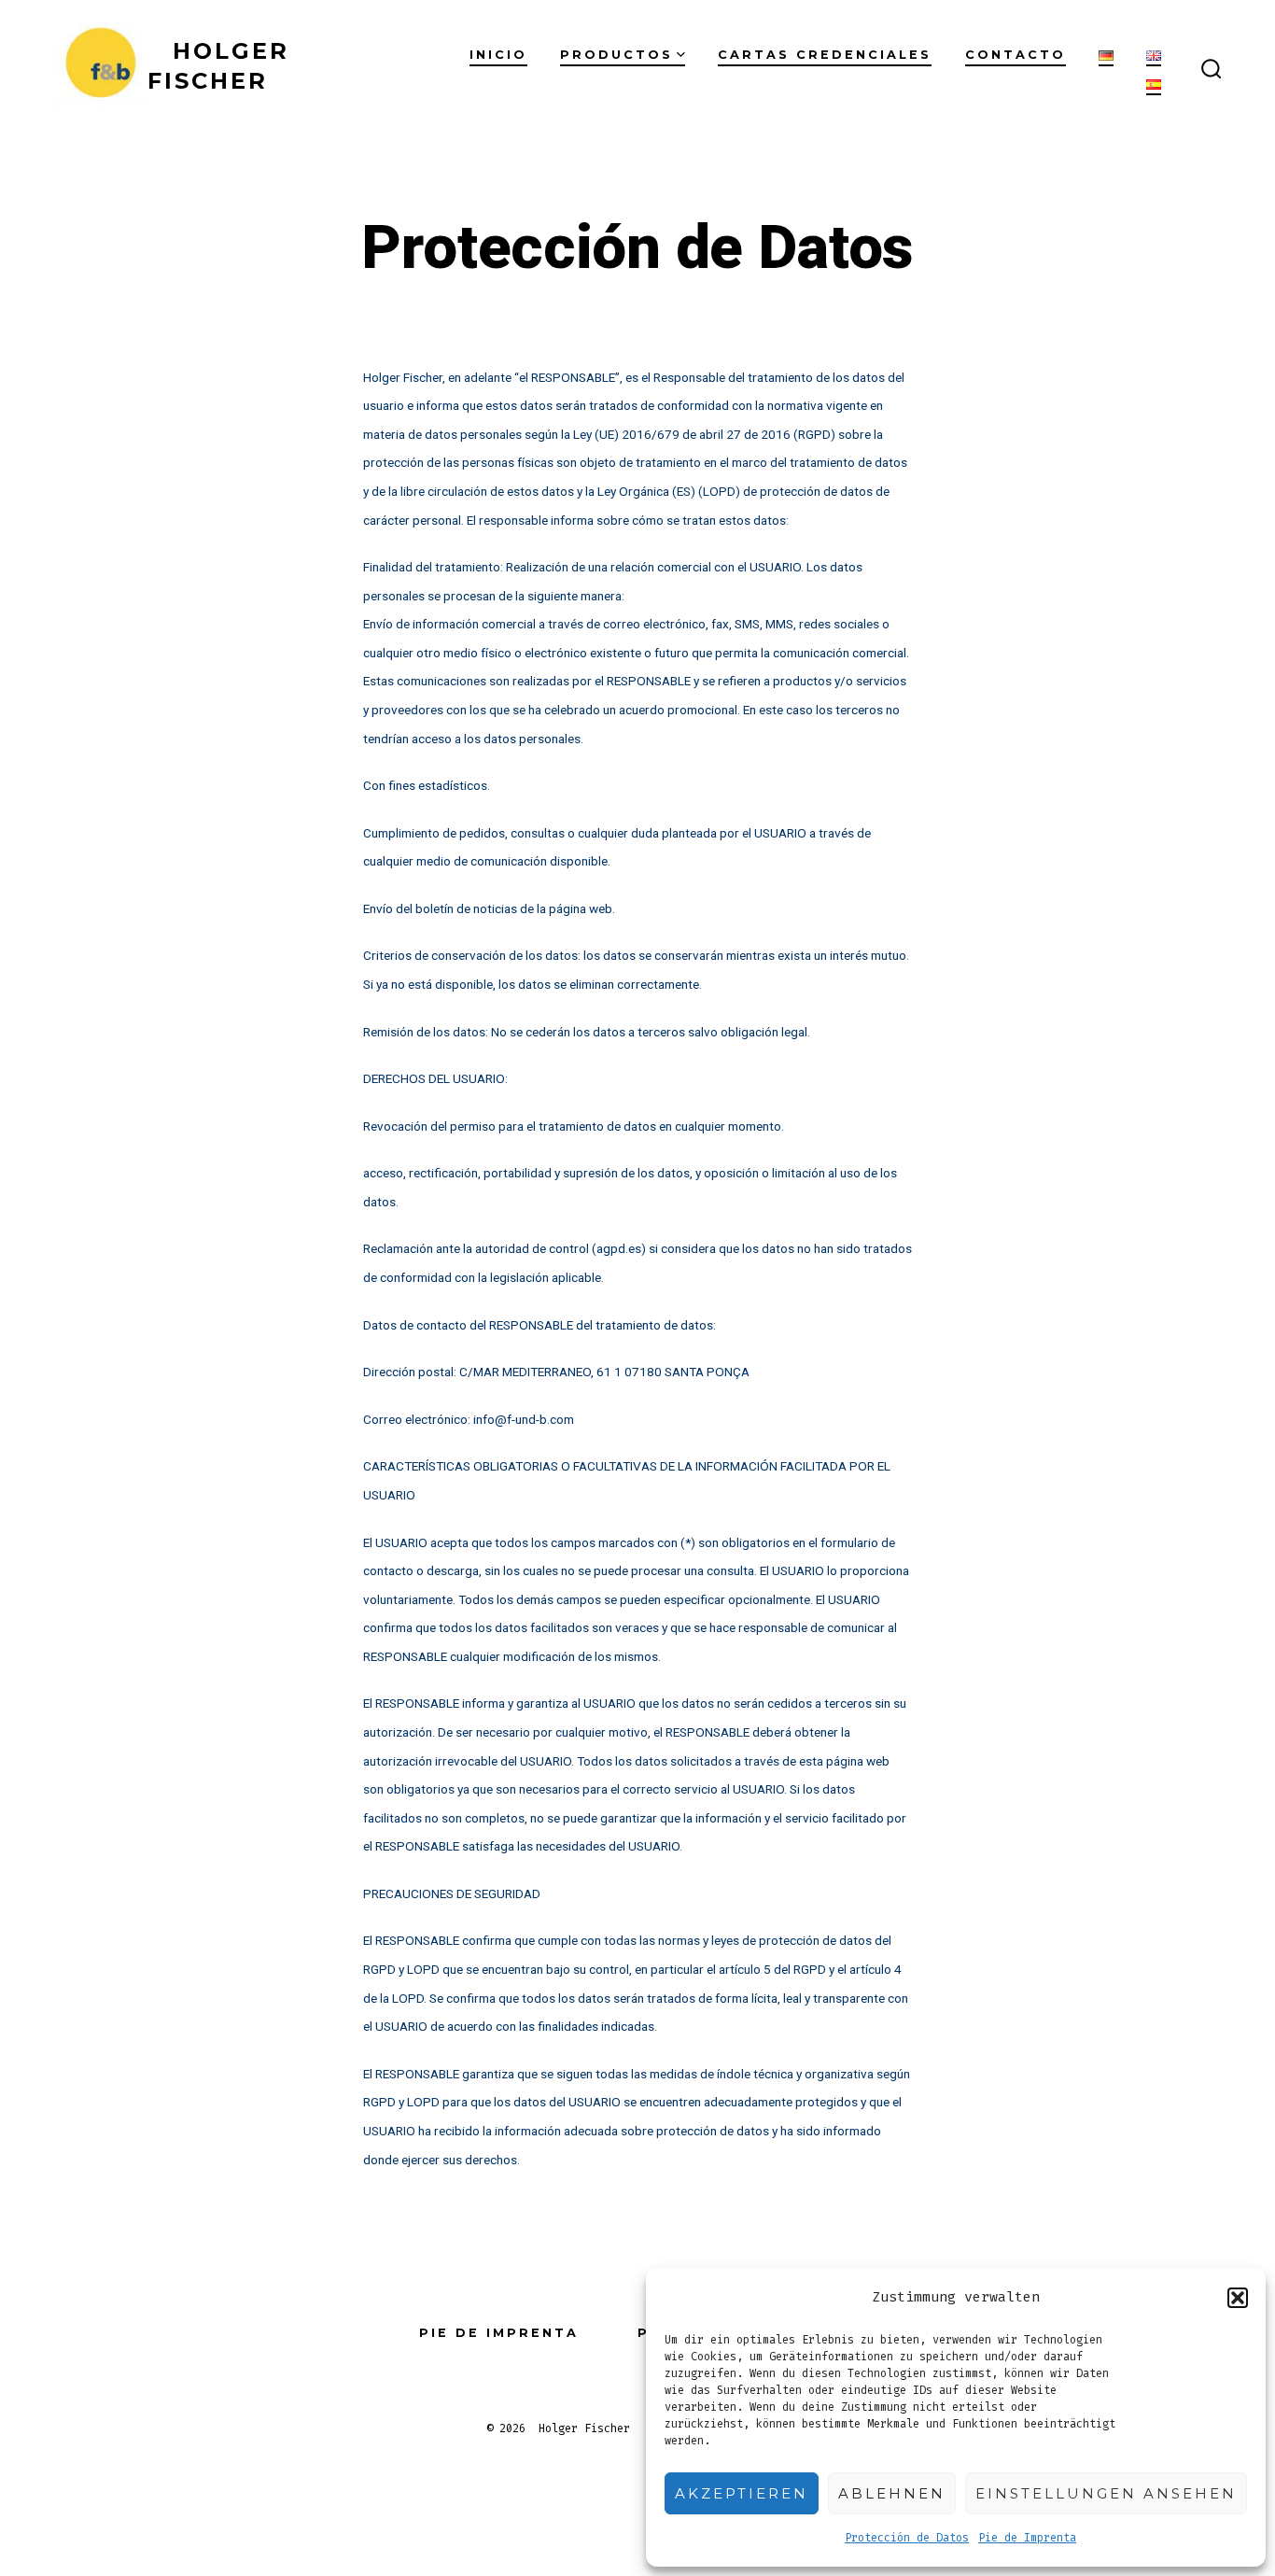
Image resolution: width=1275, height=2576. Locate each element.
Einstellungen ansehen (1106, 2493)
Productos (616, 55)
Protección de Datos (907, 2538)
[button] (1238, 2298)
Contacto (1016, 55)
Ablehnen (892, 2493)
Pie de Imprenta (1027, 2538)
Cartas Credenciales (825, 55)
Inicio (498, 55)
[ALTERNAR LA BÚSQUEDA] (1212, 70)
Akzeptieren (742, 2493)
